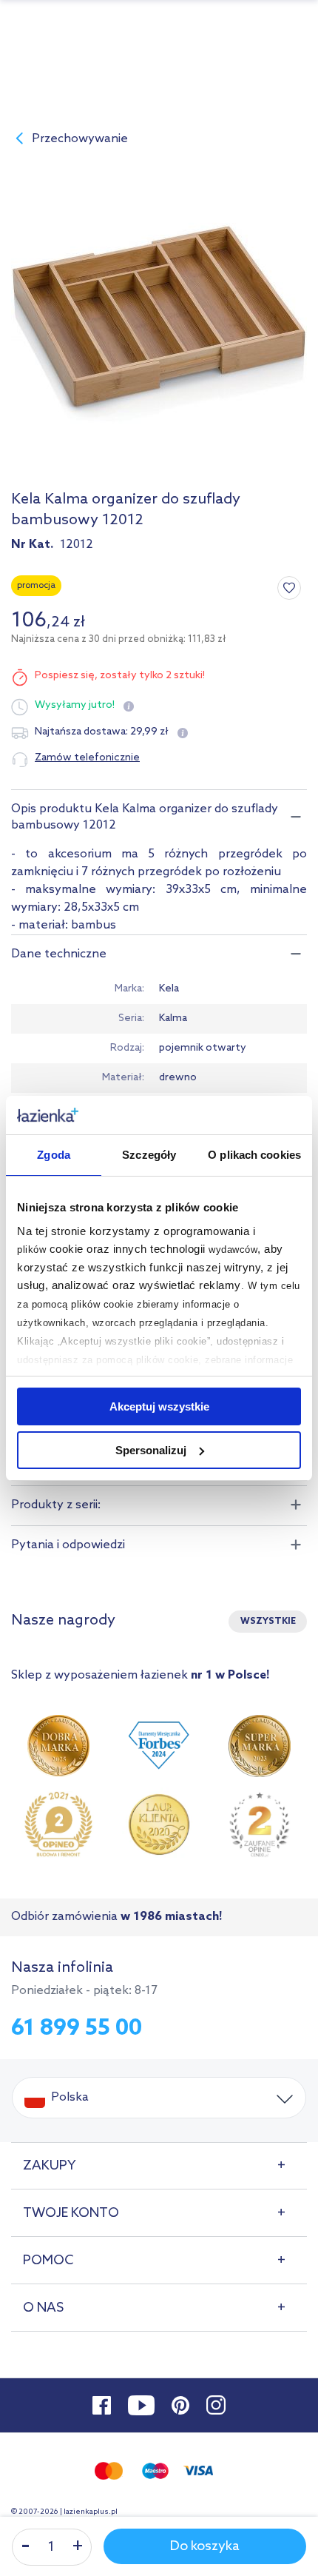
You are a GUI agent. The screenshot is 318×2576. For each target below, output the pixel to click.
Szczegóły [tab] (149, 1155)
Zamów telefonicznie (87, 758)
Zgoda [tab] (54, 1155)
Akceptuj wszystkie (159, 1406)
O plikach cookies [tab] (254, 1155)
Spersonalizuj (151, 1450)
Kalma (173, 1018)
